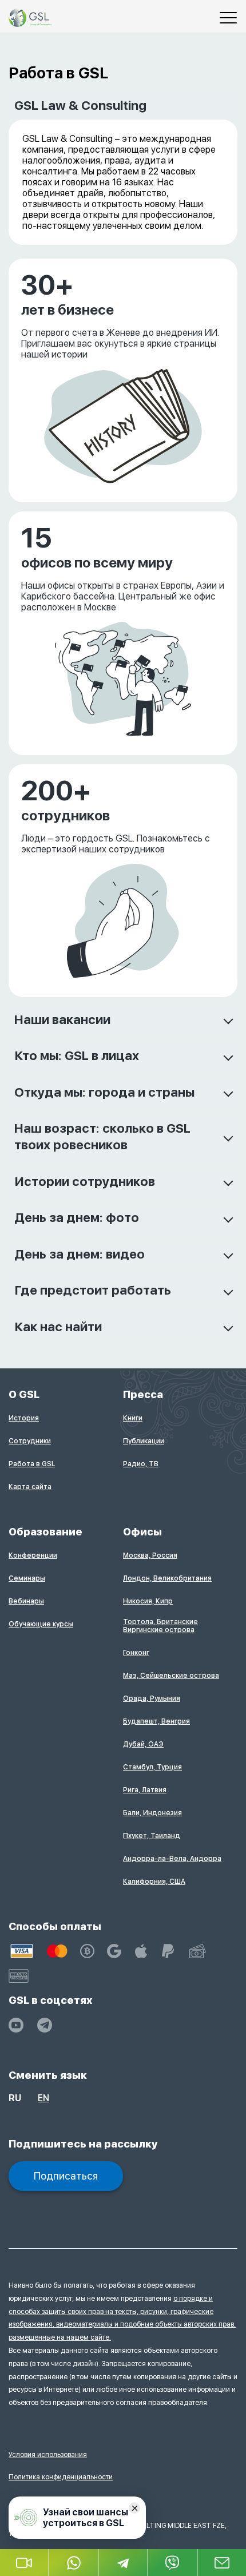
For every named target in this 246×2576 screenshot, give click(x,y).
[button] (25, 2563)
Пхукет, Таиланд (152, 1836)
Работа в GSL (32, 1464)
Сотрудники (30, 1441)
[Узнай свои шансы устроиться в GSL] (77, 2518)
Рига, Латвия (145, 1790)
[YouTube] (16, 2025)
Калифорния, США (154, 1882)
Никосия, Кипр (148, 1601)
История (24, 1418)
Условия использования (48, 2455)
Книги (133, 1418)
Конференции (33, 1555)
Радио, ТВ (141, 1464)
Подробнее (34, 265)
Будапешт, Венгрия (156, 1721)
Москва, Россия (150, 1555)
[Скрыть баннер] (134, 2508)
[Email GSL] (222, 2563)
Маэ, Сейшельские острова (171, 1676)
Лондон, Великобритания (167, 1578)
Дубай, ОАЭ (143, 1744)
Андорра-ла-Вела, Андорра (172, 1859)
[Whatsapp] (74, 2563)
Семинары (27, 1578)
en (43, 2098)
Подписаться (66, 2176)
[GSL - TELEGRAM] (45, 2025)
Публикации (144, 1441)
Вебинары (26, 1601)
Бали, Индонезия (152, 1813)
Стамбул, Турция (152, 1767)
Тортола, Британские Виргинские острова (160, 1626)
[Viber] (173, 2563)
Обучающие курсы (41, 1624)
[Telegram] (124, 2563)
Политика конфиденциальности (61, 2477)
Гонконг (136, 1653)
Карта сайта (30, 1487)
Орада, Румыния (152, 1698)
